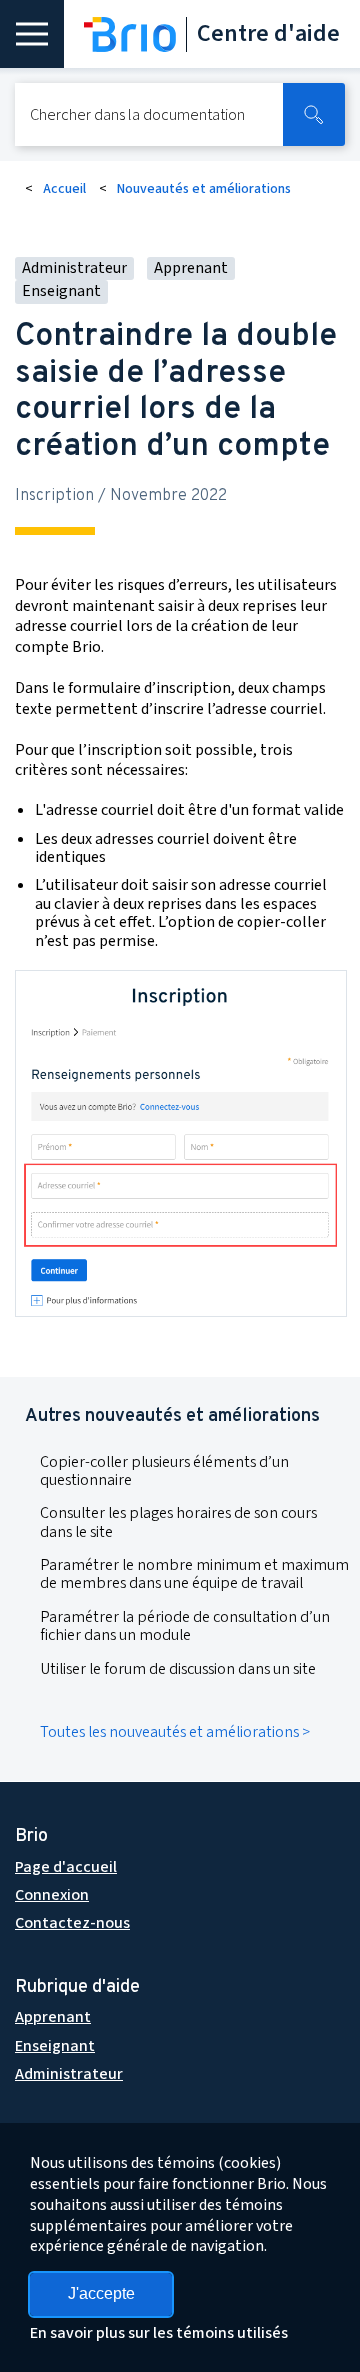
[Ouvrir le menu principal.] (32, 34)
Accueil (64, 189)
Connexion (52, 1895)
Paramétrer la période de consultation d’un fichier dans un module (185, 1626)
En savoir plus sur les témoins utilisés (159, 2333)
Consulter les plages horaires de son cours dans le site (178, 1522)
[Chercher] (314, 114)
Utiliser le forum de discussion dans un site (178, 1669)
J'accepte (101, 2293)
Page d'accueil (66, 1867)
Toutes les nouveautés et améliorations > (175, 1732)
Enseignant (55, 2046)
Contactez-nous (72, 1923)
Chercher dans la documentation (137, 115)
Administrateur (69, 2074)
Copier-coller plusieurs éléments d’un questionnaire (164, 1471)
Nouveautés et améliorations (204, 189)
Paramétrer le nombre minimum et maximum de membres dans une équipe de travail (194, 1574)
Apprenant (53, 2017)
